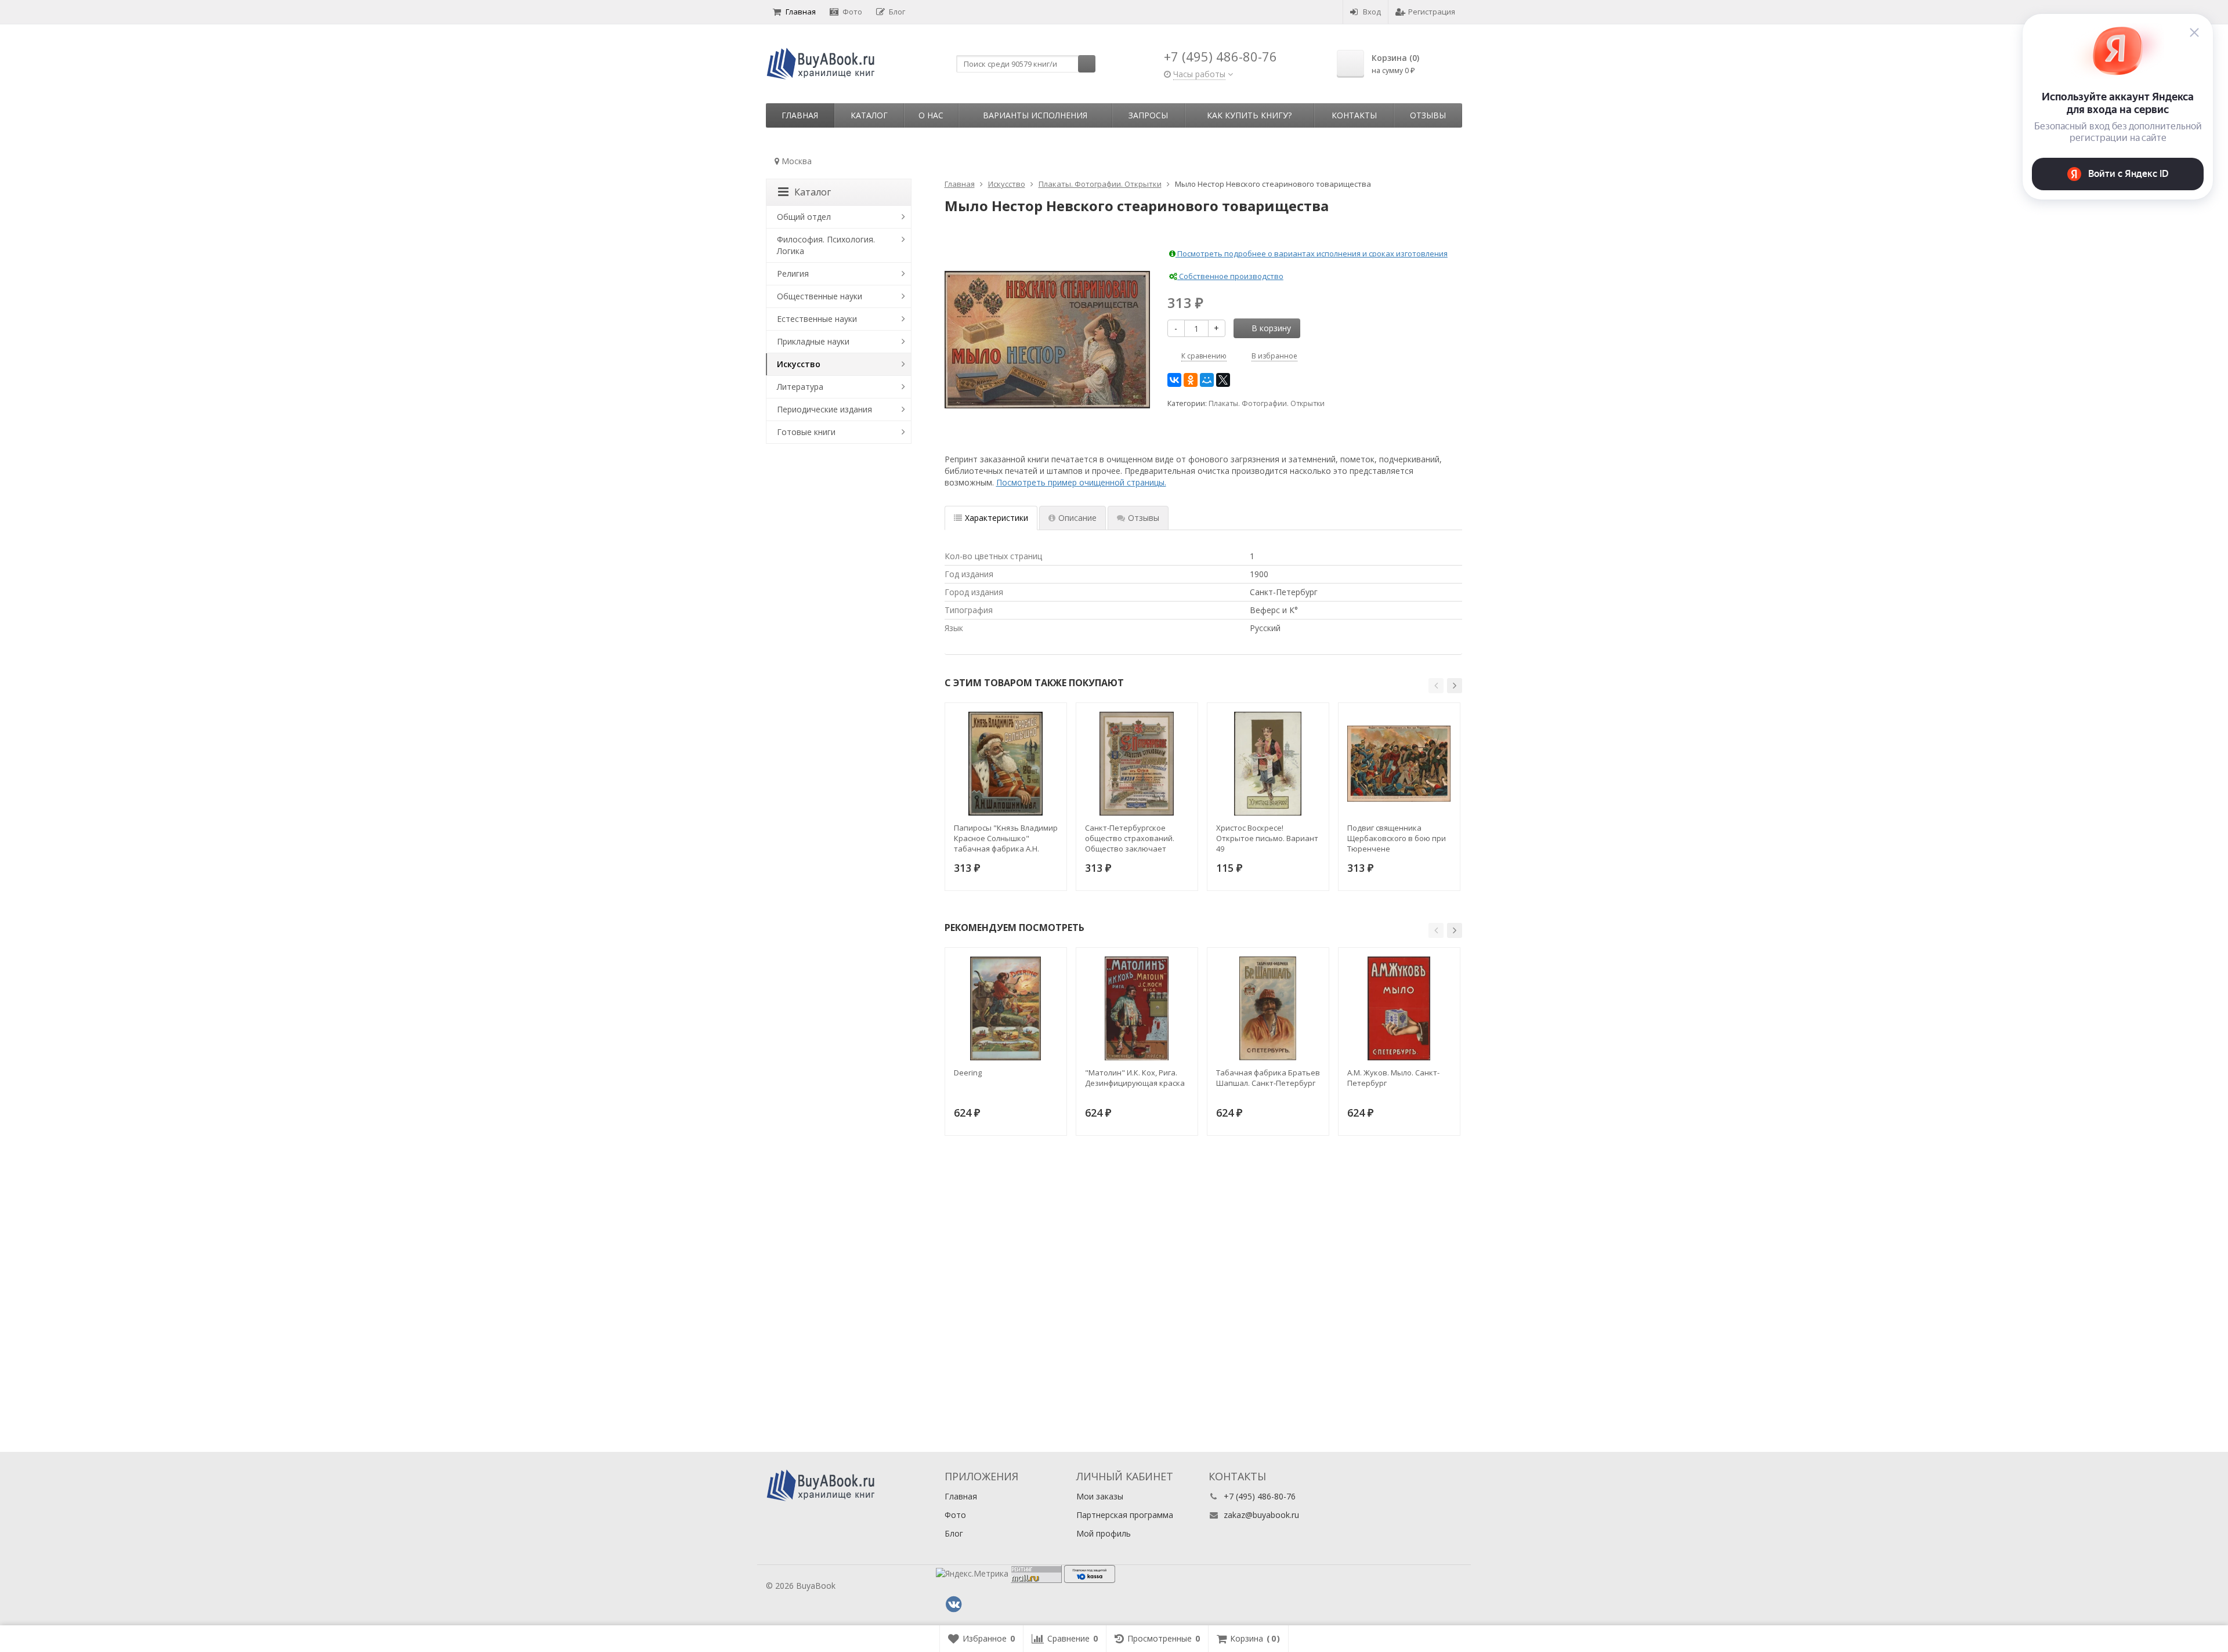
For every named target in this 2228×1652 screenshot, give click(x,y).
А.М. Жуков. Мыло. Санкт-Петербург (1393, 1078)
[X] (1223, 380)
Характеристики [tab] (997, 518)
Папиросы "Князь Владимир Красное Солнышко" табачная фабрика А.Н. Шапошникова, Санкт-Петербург (1006, 838)
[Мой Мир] (1207, 380)
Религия (793, 273)
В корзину (1271, 328)
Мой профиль (1104, 1533)
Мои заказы (1100, 1496)
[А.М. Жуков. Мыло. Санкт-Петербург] (1399, 1008)
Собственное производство (1230, 276)
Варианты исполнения (1035, 115)
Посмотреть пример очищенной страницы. (1081, 482)
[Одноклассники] (1191, 380)
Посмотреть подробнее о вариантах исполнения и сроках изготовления (1312, 253)
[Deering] (1006, 1008)
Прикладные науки (813, 341)
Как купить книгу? (1249, 115)
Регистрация (1432, 12)
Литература (800, 387)
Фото (852, 12)
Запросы (1148, 115)
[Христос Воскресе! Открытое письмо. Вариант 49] (1268, 764)
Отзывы (1428, 115)
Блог (897, 12)
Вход (1372, 12)
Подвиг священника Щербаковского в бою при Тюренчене (1397, 838)
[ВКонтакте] (1174, 380)
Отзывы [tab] (1144, 518)
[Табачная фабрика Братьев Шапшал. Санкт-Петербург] (1268, 1008)
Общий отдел (804, 217)
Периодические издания (824, 409)
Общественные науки (820, 296)
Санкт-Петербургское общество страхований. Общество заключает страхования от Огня (1130, 838)
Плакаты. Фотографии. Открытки (1267, 403)
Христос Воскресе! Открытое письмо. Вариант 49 (1267, 838)
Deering (968, 1073)
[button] (1436, 686)
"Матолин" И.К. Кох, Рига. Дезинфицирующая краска (1135, 1078)
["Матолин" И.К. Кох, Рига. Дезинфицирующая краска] (1137, 1008)
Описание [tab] (1077, 518)
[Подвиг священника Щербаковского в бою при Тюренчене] (1399, 764)
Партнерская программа (1125, 1515)
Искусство (799, 364)
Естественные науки (817, 319)
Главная (801, 12)
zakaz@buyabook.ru (1261, 1515)
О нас (931, 115)
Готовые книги (806, 432)
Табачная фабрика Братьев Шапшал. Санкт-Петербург (1268, 1078)
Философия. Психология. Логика (826, 245)
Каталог (869, 115)
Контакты (1354, 115)
